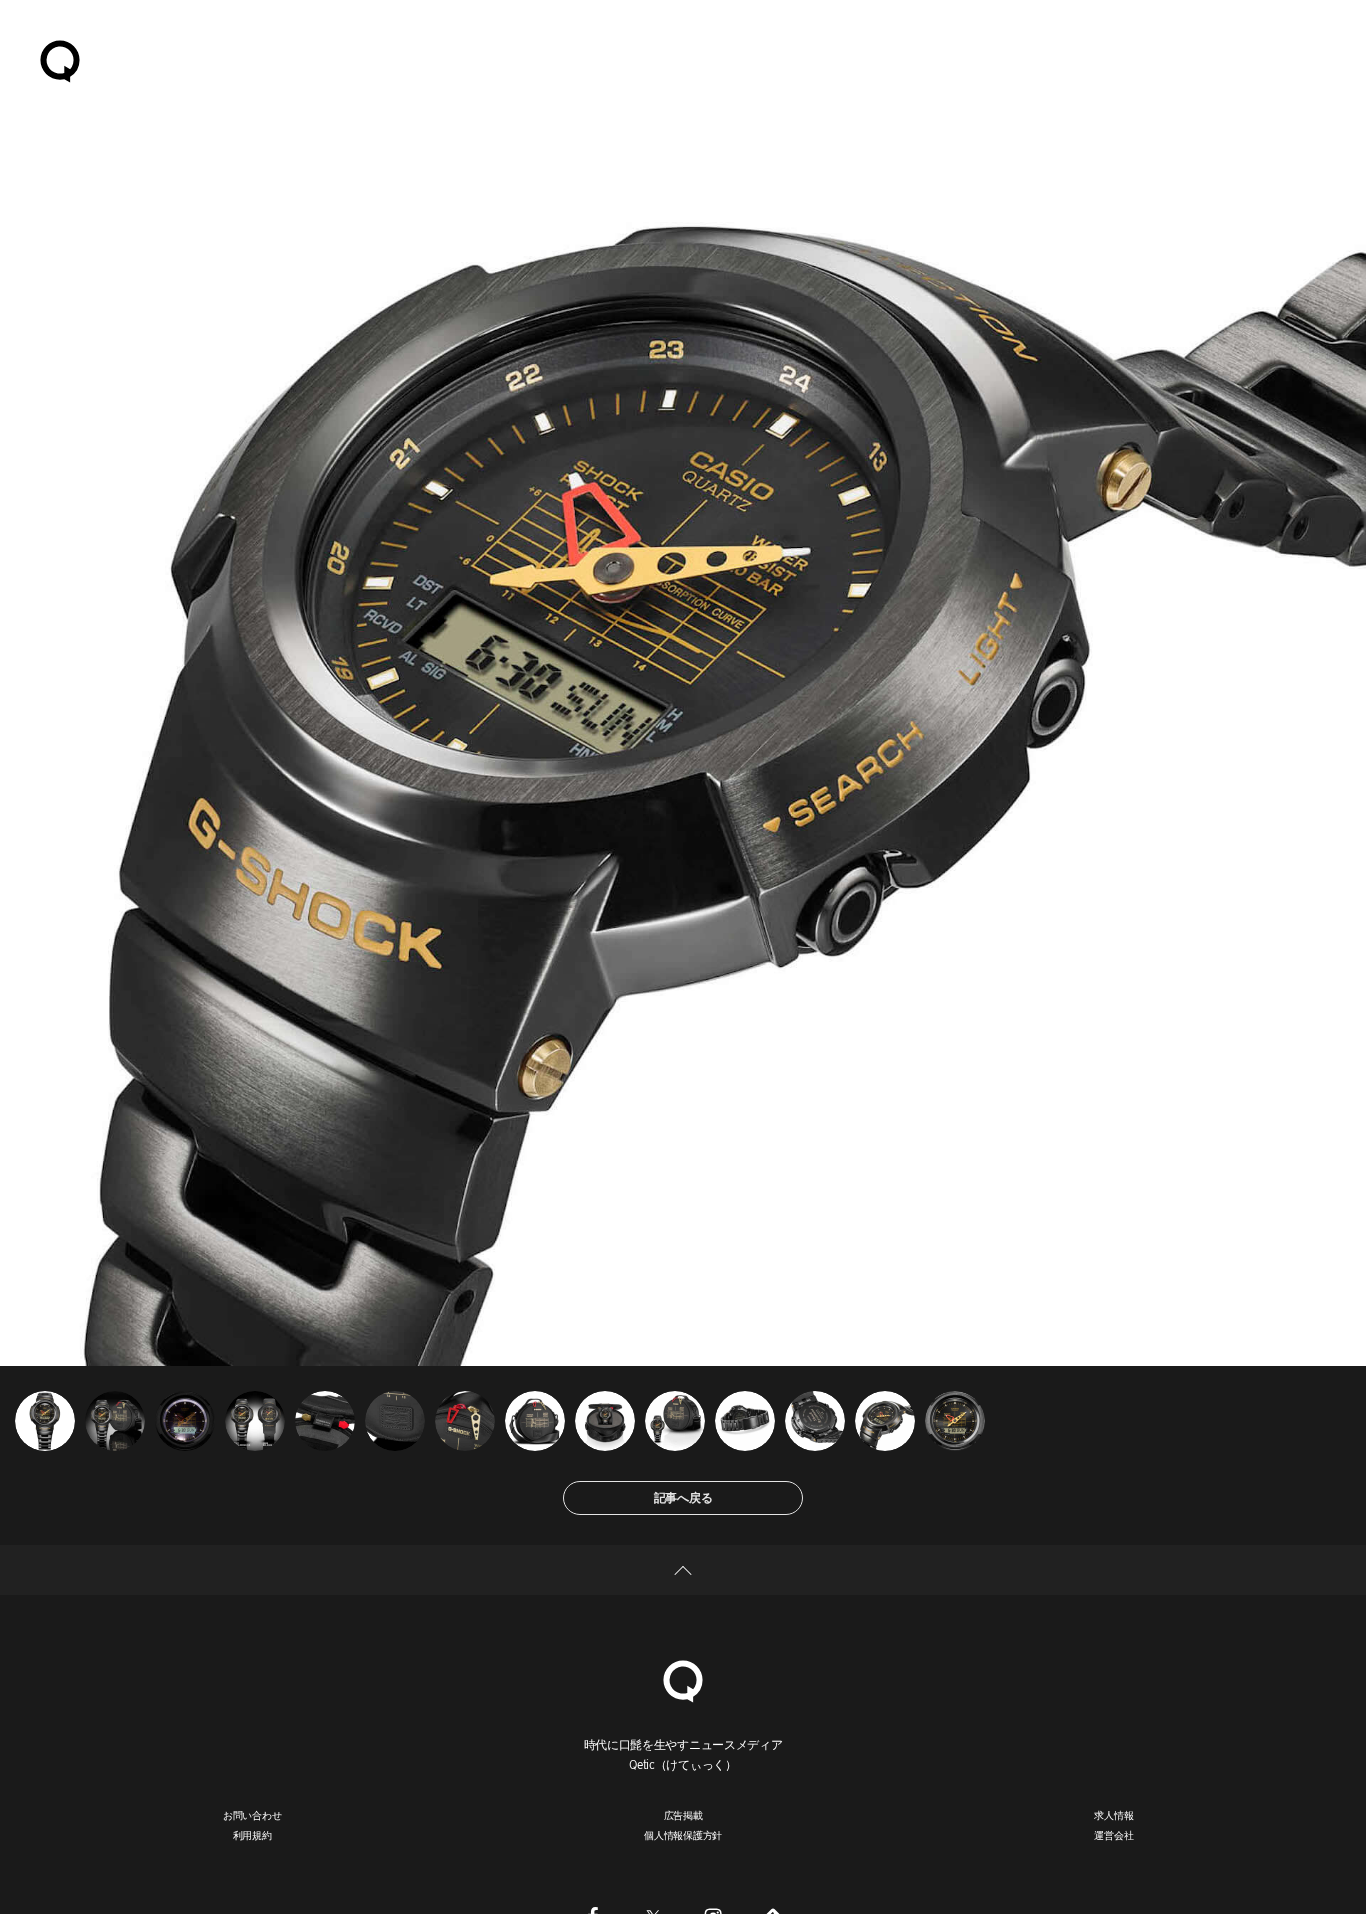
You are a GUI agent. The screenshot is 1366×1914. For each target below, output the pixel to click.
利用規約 (252, 1835)
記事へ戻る (683, 1497)
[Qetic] (60, 60)
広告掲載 (683, 1815)
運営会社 (1113, 1835)
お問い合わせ (252, 1815)
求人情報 (1113, 1815)
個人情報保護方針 (683, 1835)
